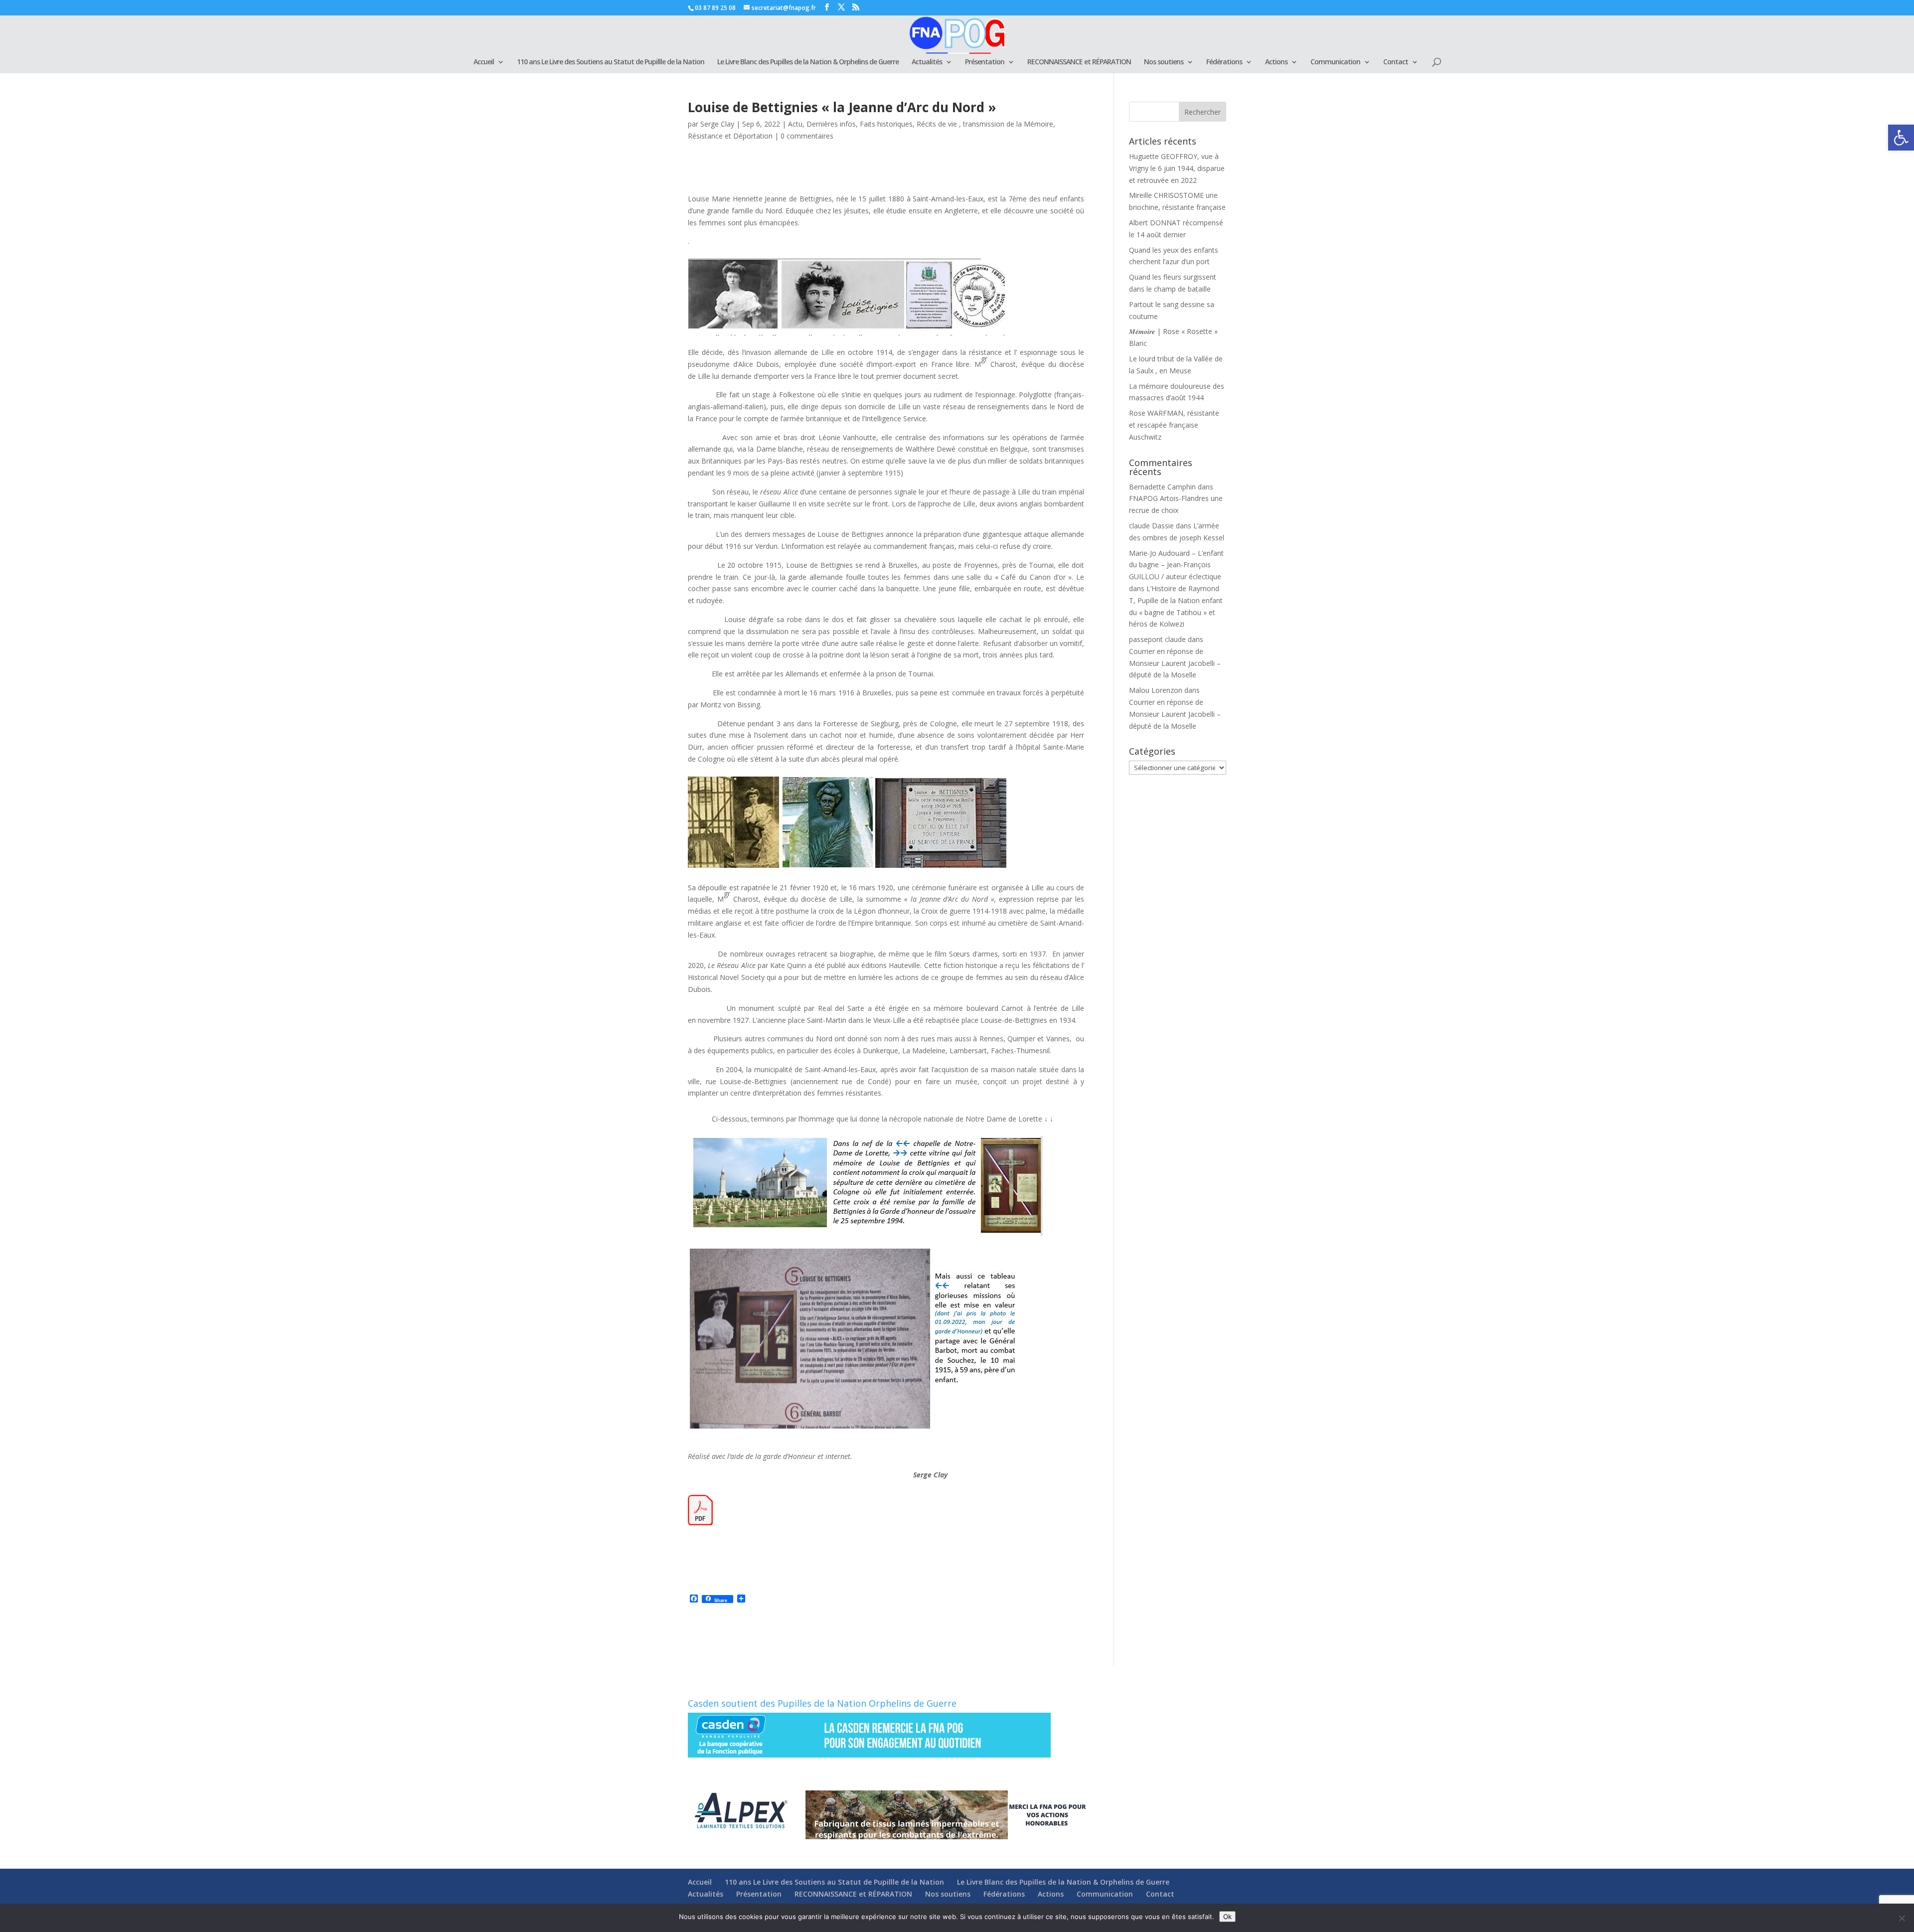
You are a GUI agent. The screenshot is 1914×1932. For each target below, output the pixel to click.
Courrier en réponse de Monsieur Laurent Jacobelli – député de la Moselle (1175, 663)
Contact (1396, 62)
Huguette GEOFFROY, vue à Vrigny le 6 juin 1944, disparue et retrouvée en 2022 (1177, 168)
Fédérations (1224, 62)
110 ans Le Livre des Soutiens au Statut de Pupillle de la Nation (611, 62)
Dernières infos (831, 124)
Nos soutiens (1164, 62)
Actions (1276, 62)
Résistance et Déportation (730, 136)
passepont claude (1157, 639)
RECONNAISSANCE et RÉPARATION (1079, 62)
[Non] (1902, 1918)
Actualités (927, 62)
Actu (795, 124)
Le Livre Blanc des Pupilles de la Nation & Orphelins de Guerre (808, 62)
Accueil (484, 62)
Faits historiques (886, 124)
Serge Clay (717, 124)
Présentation (985, 62)
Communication (1335, 62)
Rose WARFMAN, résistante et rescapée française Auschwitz (1174, 425)
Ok (1227, 1917)
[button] (1901, 138)
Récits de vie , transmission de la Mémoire (985, 124)
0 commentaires (807, 136)
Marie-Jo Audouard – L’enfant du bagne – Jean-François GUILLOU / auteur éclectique (1176, 565)
